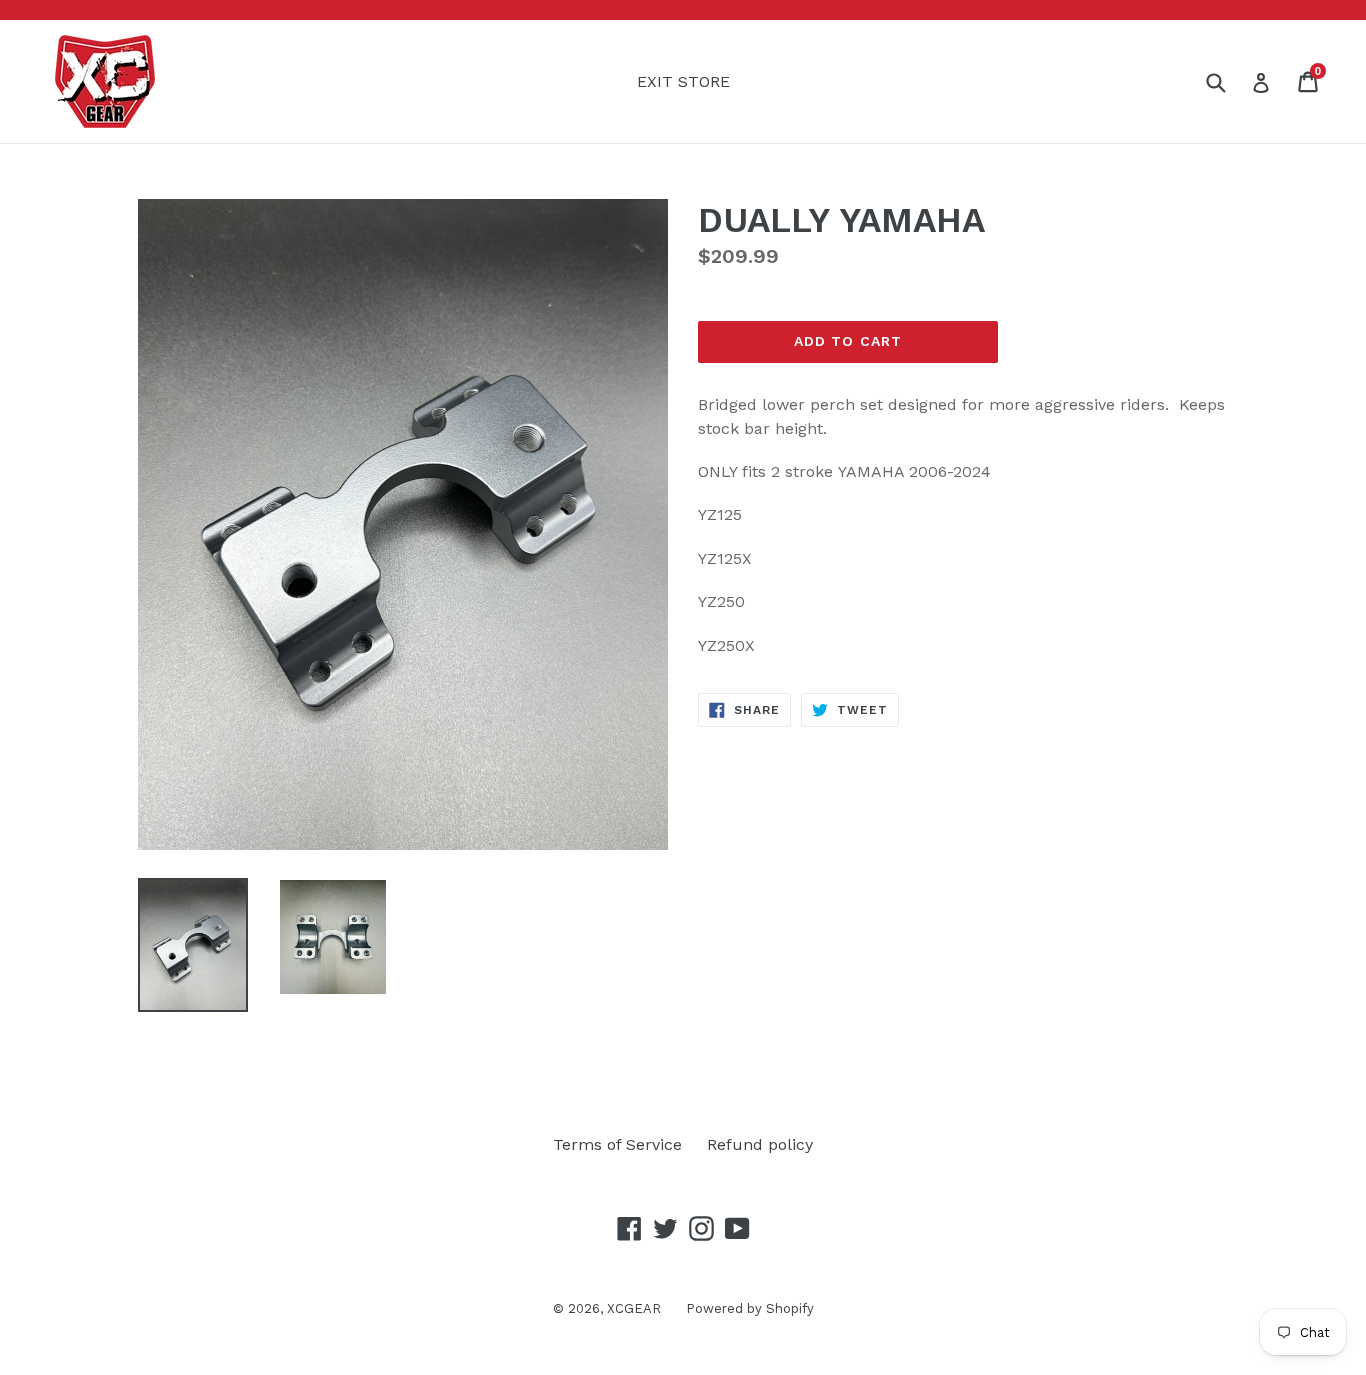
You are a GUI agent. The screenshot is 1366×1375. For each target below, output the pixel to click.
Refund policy (760, 1144)
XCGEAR (634, 1308)
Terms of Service (617, 1144)
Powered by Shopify (750, 1308)
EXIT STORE (683, 81)
